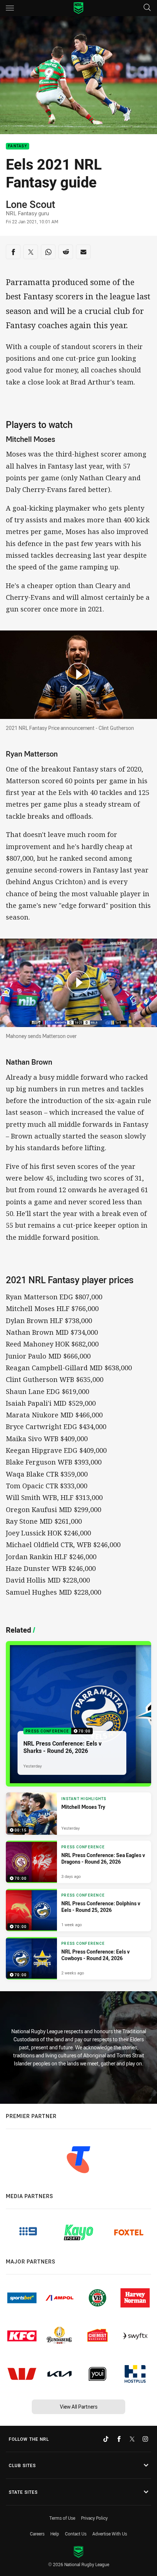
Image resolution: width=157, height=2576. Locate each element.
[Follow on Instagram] (145, 2439)
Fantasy (18, 146)
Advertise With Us (110, 2534)
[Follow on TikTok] (106, 2439)
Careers (37, 2534)
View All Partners (79, 2407)
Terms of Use (62, 2518)
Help (55, 2534)
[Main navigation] (10, 8)
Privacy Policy (94, 2518)
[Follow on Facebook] (119, 2439)
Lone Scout (30, 204)
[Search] (147, 8)
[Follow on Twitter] (132, 2439)
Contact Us (76, 2534)
